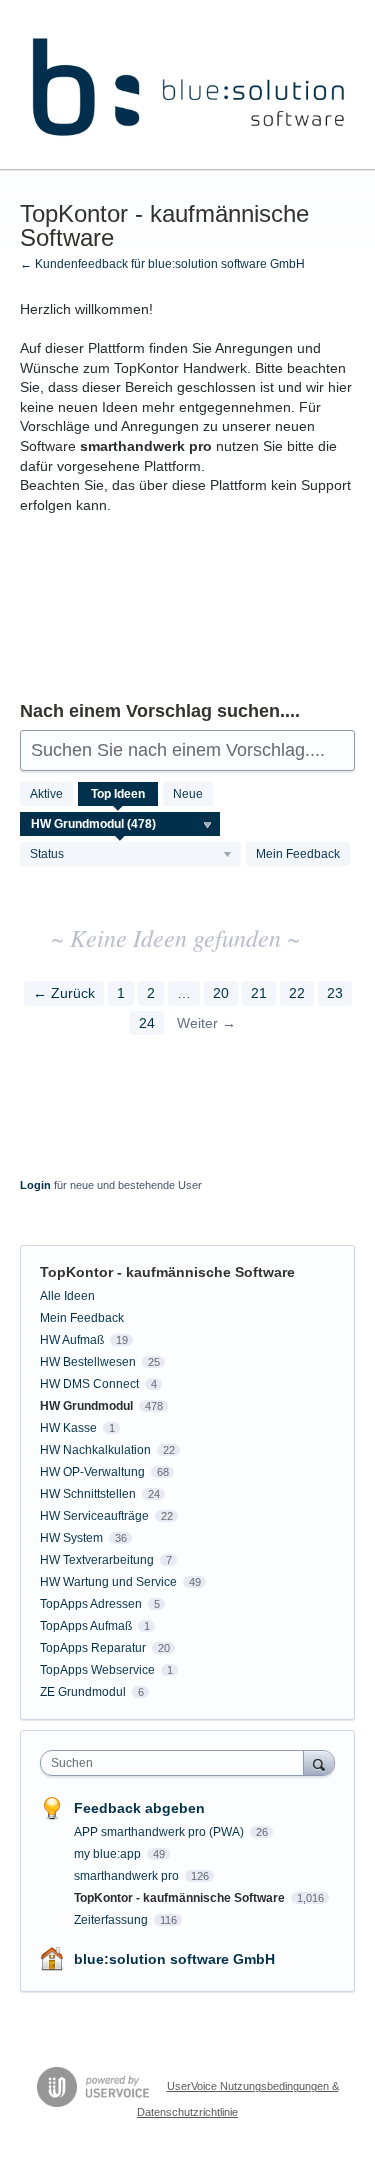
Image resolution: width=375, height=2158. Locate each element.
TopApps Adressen (91, 1604)
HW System (71, 1538)
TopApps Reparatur (93, 1648)
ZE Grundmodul (83, 1692)
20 (221, 993)
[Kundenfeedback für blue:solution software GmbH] (187, 85)
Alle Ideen (67, 1296)
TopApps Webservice (97, 1670)
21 (259, 993)
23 (335, 993)
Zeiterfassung (112, 1920)
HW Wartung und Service (108, 1582)
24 (147, 1023)
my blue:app (109, 1854)
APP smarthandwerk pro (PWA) (160, 1832)
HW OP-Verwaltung (92, 1472)
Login (35, 1185)
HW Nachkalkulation (95, 1450)
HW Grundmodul (86, 1406)
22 (297, 993)
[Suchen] (319, 1762)
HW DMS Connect (89, 1384)
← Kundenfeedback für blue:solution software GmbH (162, 264)
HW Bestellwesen (88, 1362)
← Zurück (64, 993)
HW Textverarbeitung (97, 1560)
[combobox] (176, 1763)
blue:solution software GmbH (174, 1959)
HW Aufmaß (72, 1340)
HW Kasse (68, 1428)
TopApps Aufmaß (86, 1626)
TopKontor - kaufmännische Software (181, 1898)
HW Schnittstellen (88, 1494)
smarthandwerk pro (128, 1876)
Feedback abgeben (139, 1808)
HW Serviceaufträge (94, 1516)
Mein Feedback (298, 854)
